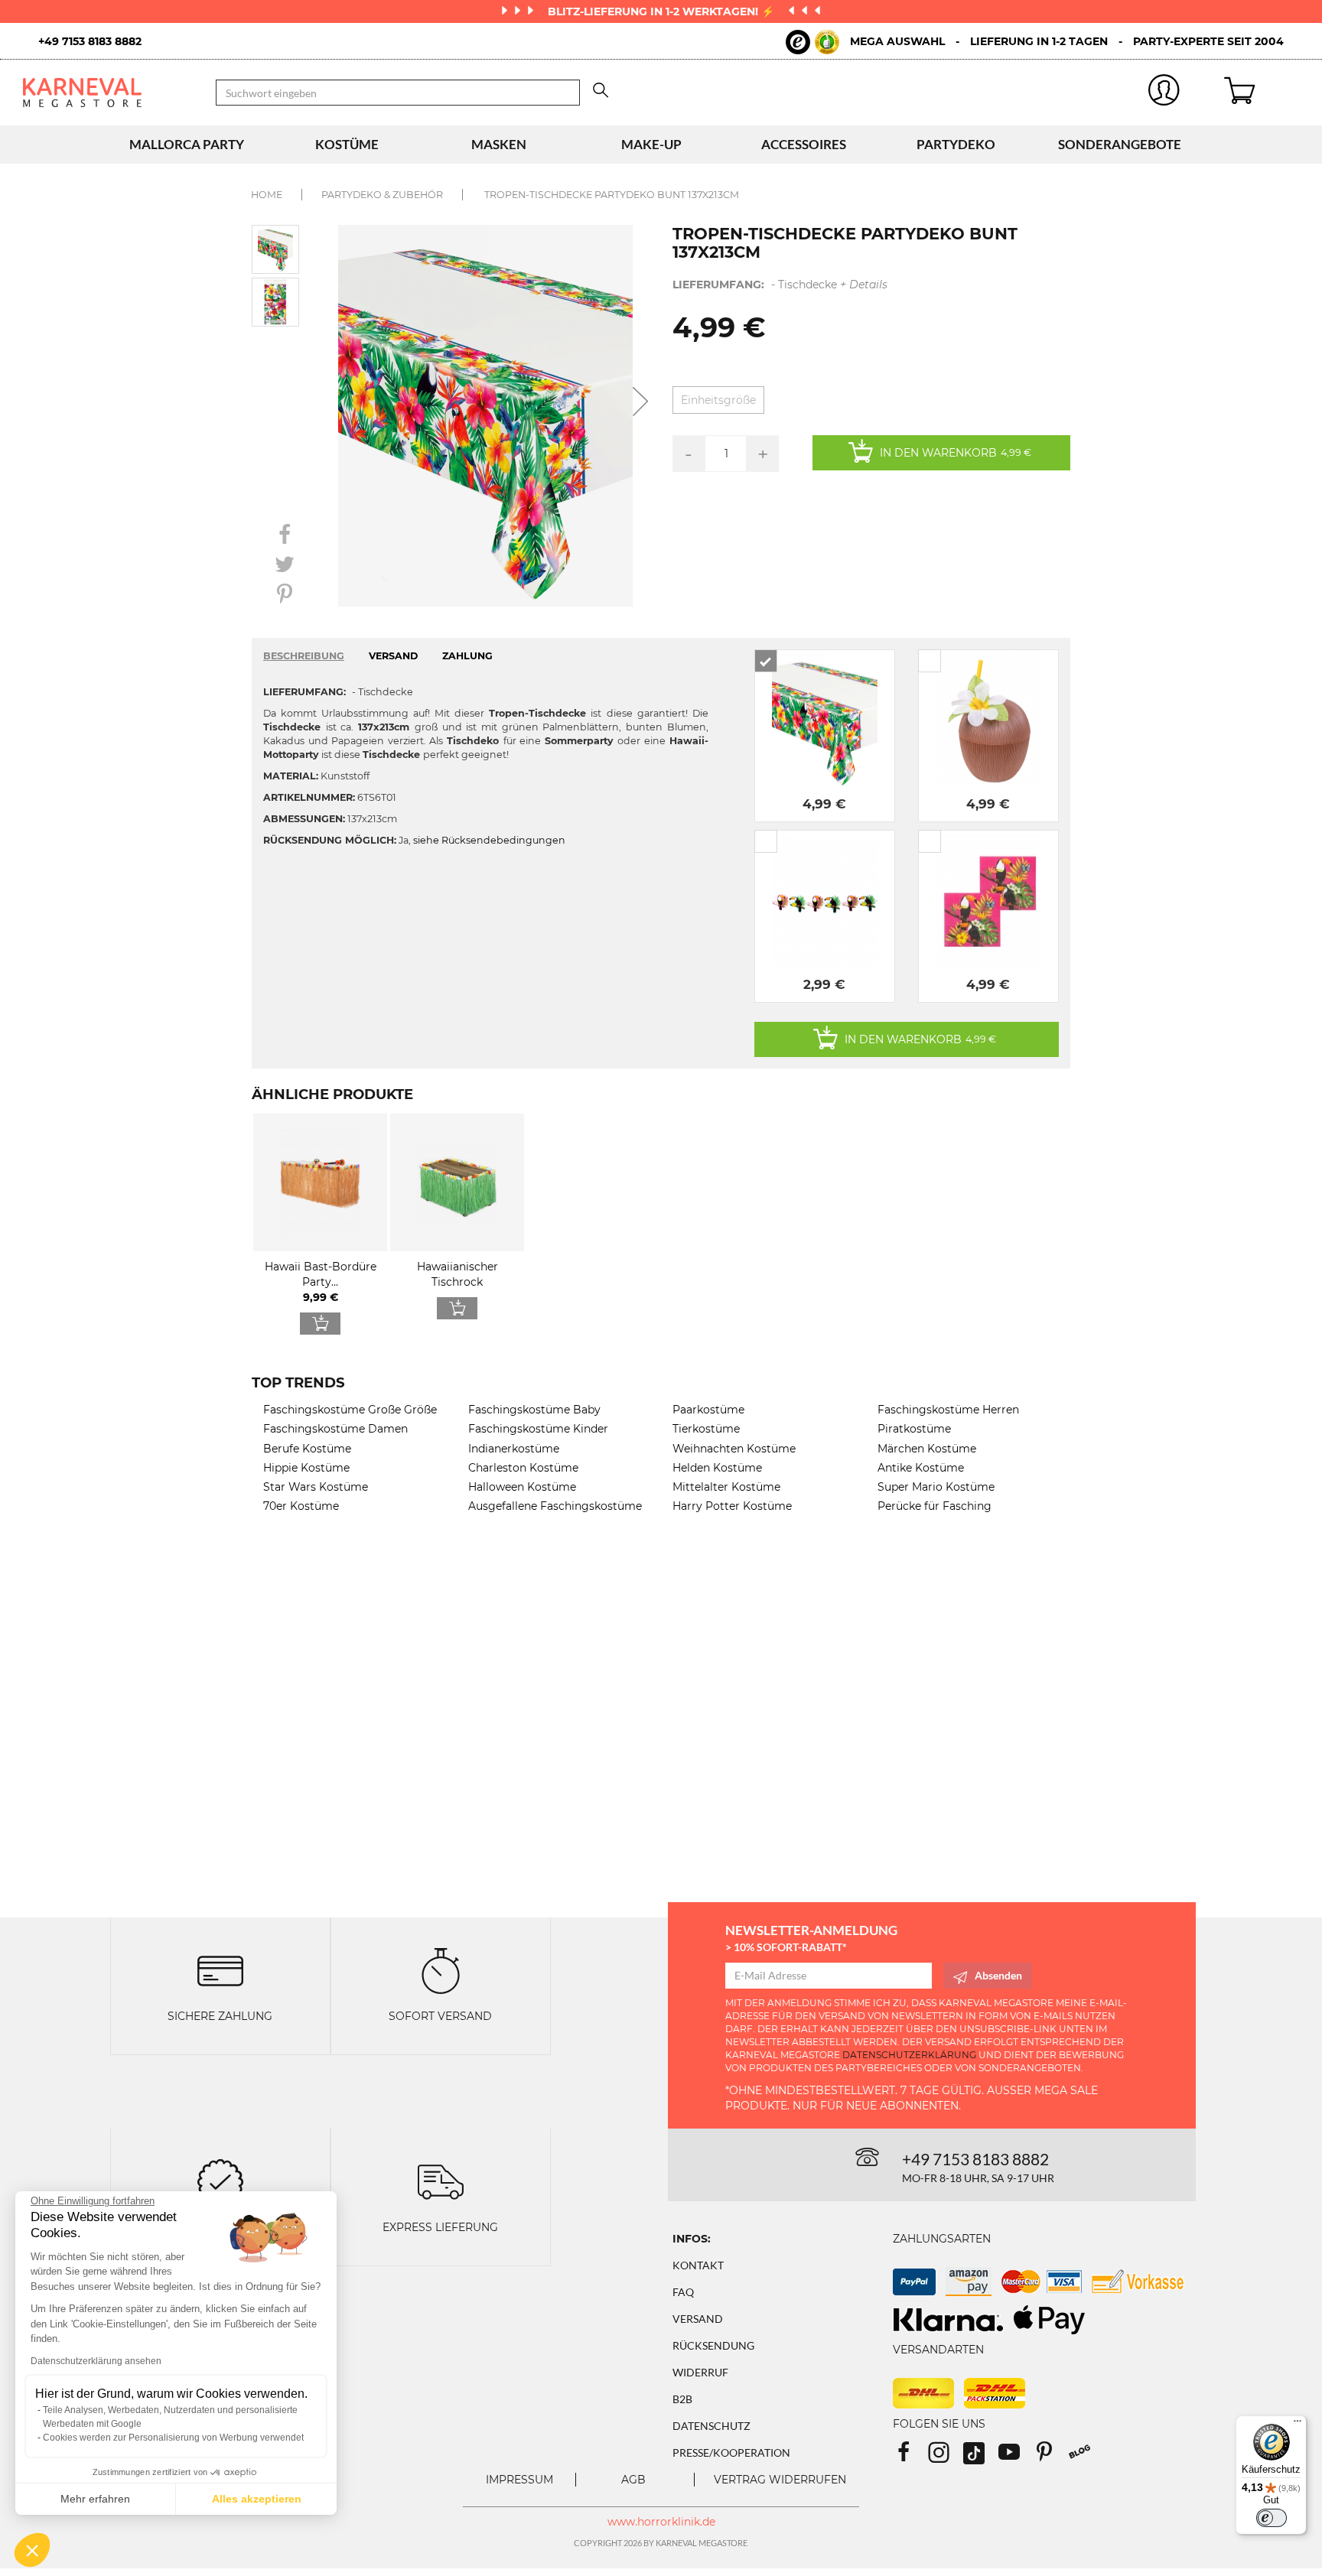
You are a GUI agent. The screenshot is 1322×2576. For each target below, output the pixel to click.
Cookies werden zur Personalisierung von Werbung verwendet (173, 2438)
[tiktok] (981, 2457)
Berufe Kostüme (307, 1449)
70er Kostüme (301, 1506)
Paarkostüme (708, 1410)
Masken (499, 144)
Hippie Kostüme (306, 1468)
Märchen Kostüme (927, 1449)
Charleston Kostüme (523, 1468)
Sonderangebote (1120, 144)
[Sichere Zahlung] (220, 1970)
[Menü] (1298, 2425)
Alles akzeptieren (257, 2499)
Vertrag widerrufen (780, 2480)
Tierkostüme (706, 1429)
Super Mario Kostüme (936, 1487)
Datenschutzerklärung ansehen (96, 2361)
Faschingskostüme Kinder (538, 1429)
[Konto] (1164, 93)
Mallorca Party (187, 144)
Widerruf (700, 2372)
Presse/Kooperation (731, 2452)
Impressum (519, 2480)
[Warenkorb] (1262, 93)
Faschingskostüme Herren (948, 1410)
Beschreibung (304, 656)
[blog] (1085, 2457)
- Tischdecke (780, 285)
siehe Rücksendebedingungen (489, 840)
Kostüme (347, 144)
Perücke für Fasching (935, 1506)
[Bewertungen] (220, 2180)
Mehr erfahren (95, 2499)
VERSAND (393, 656)
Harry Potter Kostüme (732, 1506)
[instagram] (946, 2457)
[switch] (1272, 2518)
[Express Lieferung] (441, 2180)
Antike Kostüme (921, 1468)
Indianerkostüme (514, 1449)
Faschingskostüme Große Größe (350, 1410)
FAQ (683, 2292)
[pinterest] (1051, 2457)
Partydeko (956, 144)
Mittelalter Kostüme (726, 1487)
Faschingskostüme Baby (534, 1410)
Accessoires (804, 144)
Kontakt (698, 2265)
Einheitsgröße (718, 400)
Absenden (998, 1975)
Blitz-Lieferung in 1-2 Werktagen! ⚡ (663, 11)
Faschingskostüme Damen (335, 1429)
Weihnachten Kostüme (734, 1449)
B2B (682, 2399)
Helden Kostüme (717, 1468)
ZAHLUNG (467, 656)
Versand (698, 2319)
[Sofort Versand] (441, 1970)
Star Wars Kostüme (316, 1487)
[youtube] (1016, 2457)
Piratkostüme (914, 1429)
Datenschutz (711, 2426)
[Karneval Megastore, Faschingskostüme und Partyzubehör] (108, 92)
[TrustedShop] (812, 42)
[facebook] (910, 2457)
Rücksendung (713, 2345)
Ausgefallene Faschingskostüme (555, 1506)
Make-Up (651, 144)
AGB (633, 2480)
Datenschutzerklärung (909, 2055)
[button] (32, 2550)
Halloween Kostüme (522, 1487)
